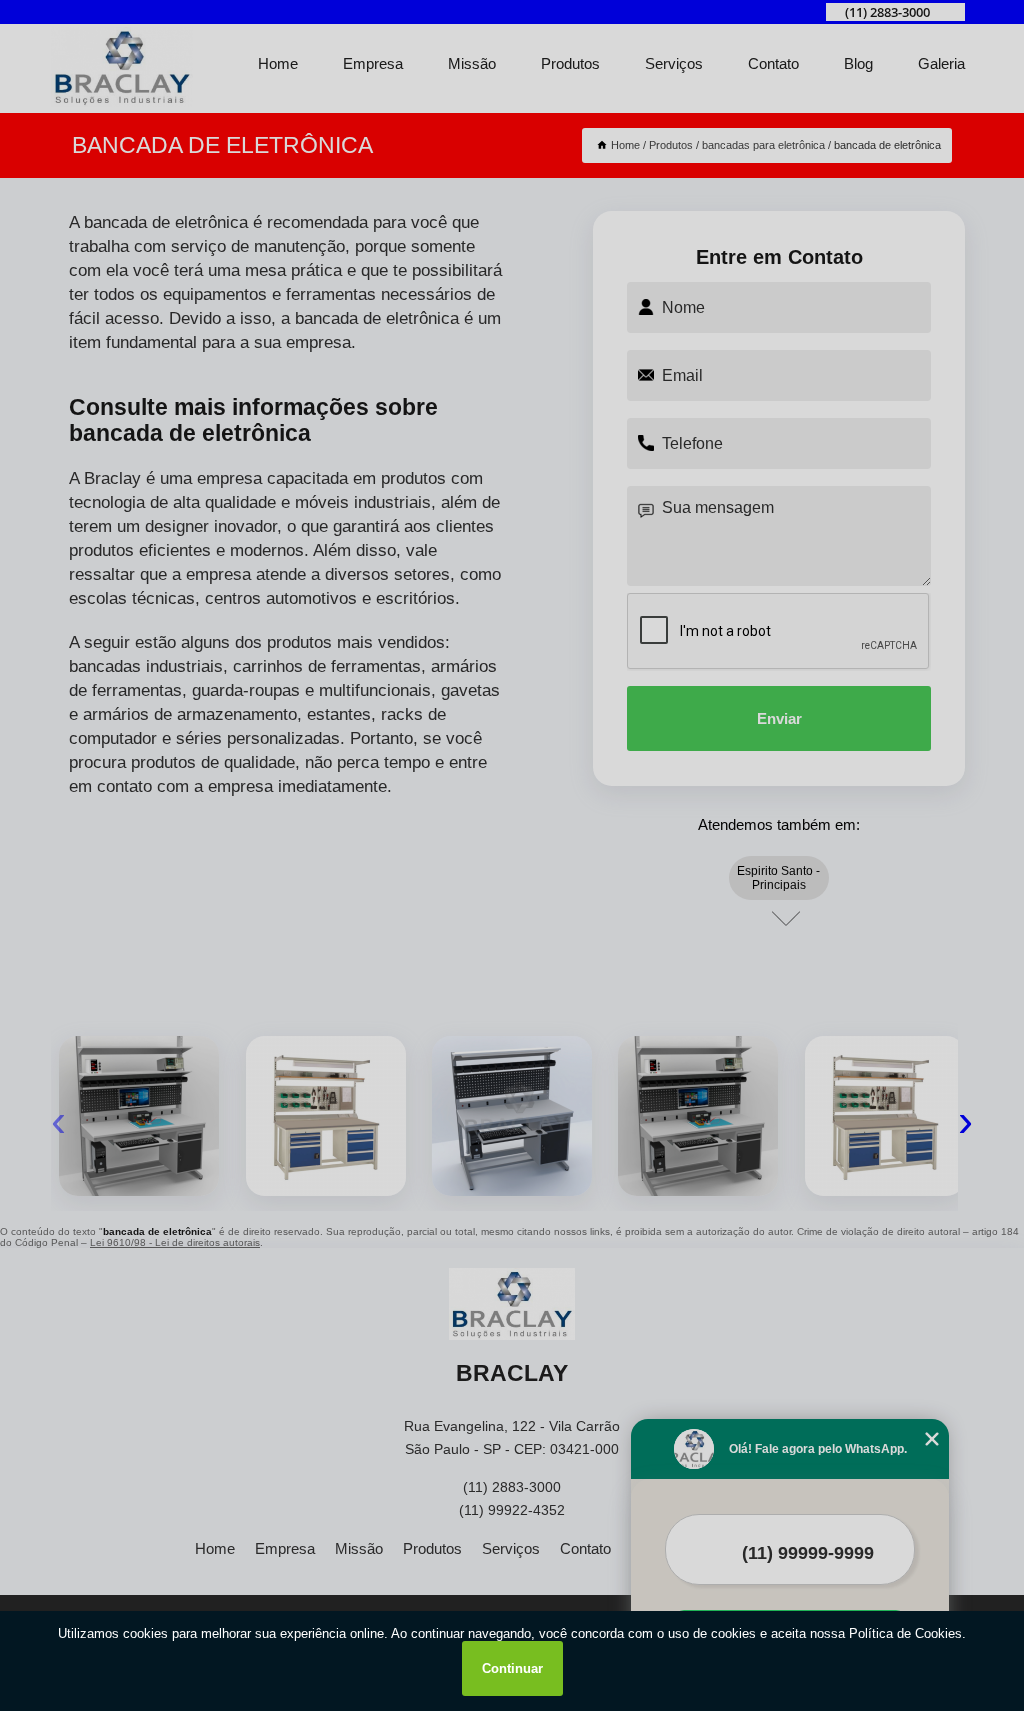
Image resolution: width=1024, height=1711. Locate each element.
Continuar (512, 1668)
